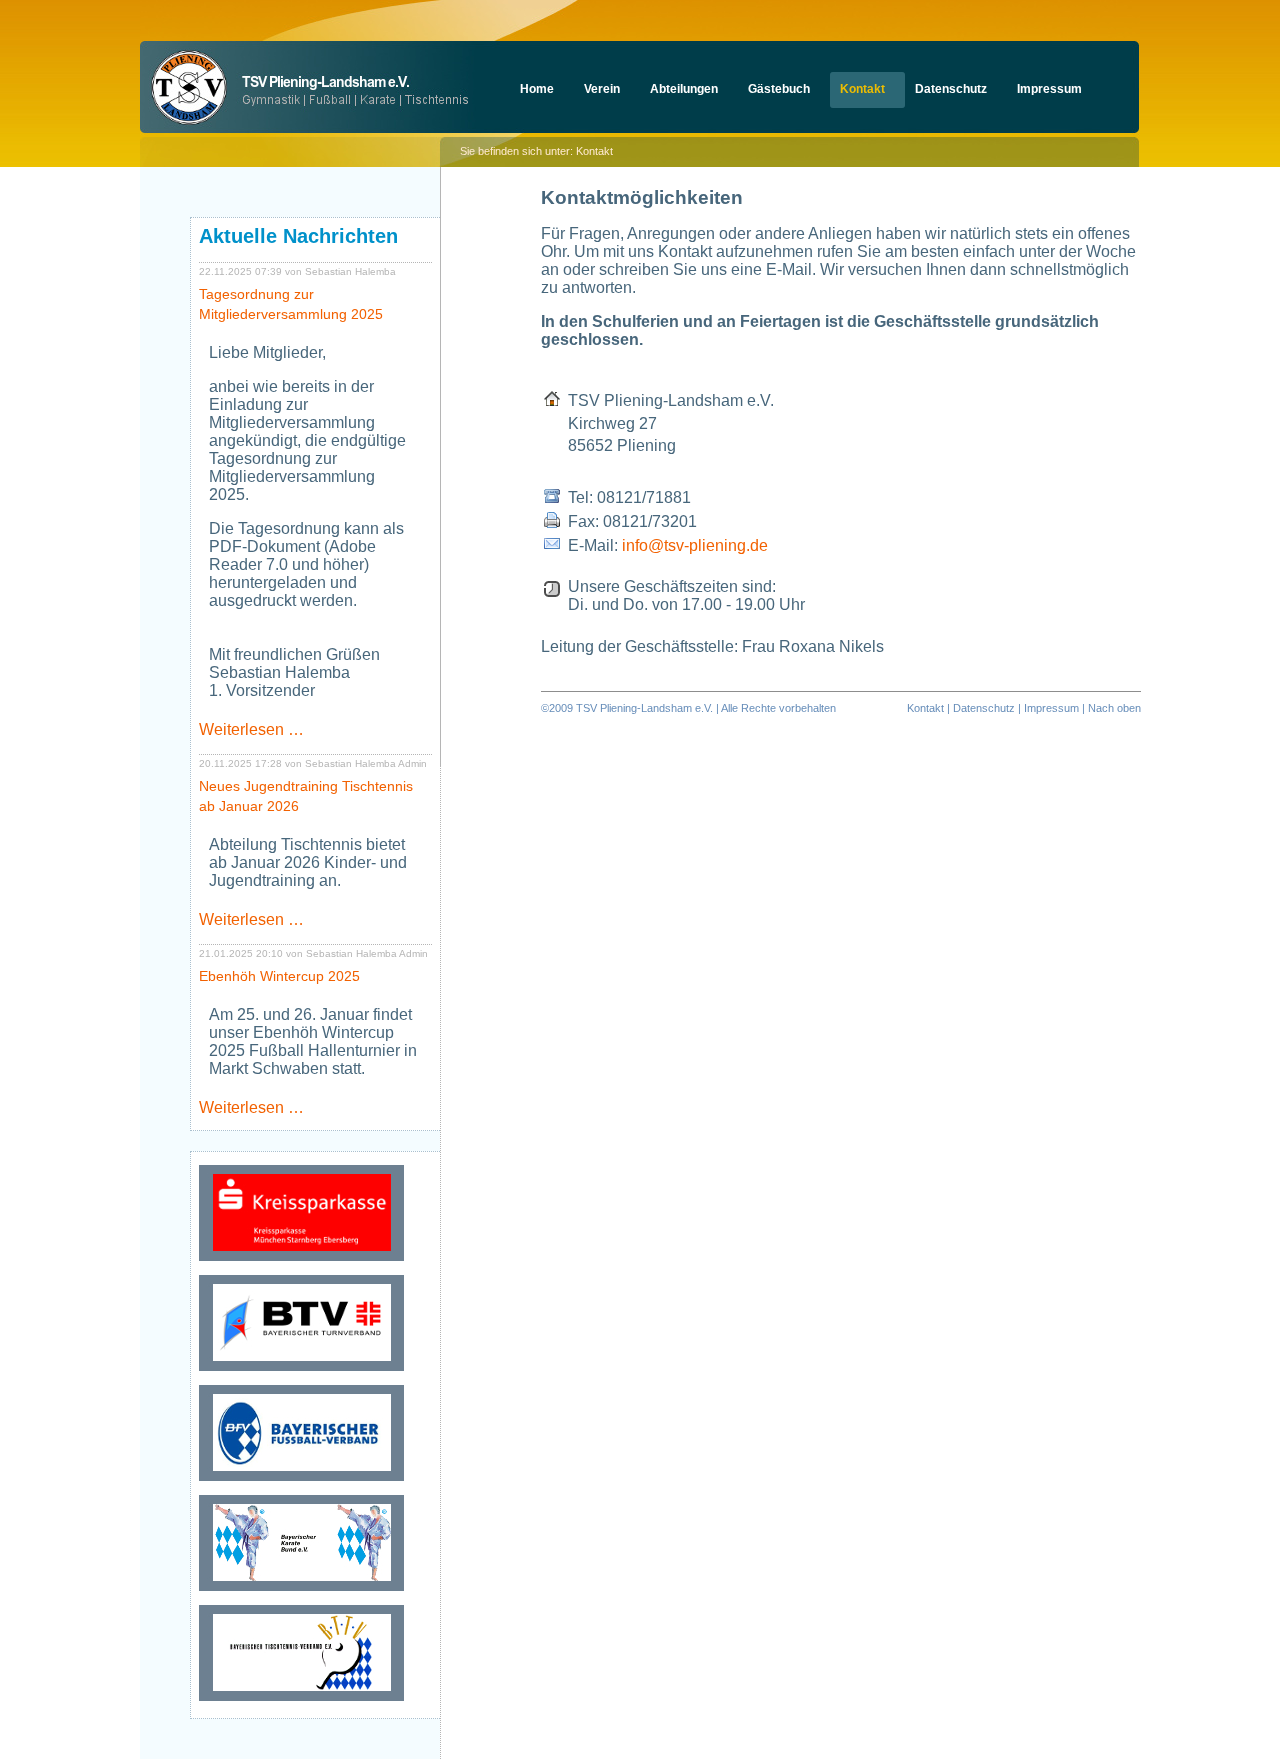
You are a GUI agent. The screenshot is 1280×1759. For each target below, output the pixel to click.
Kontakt (925, 708)
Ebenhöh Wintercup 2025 (279, 976)
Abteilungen (684, 89)
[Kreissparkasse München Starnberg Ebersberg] (301, 1260)
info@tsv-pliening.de (695, 545)
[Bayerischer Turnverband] (301, 1370)
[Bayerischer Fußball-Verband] (301, 1480)
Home (537, 89)
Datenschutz (951, 89)
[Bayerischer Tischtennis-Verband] (301, 1700)
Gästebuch (779, 89)
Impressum (1049, 89)
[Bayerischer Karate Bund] (301, 1590)
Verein (602, 89)
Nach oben (1114, 708)
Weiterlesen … (251, 729)
